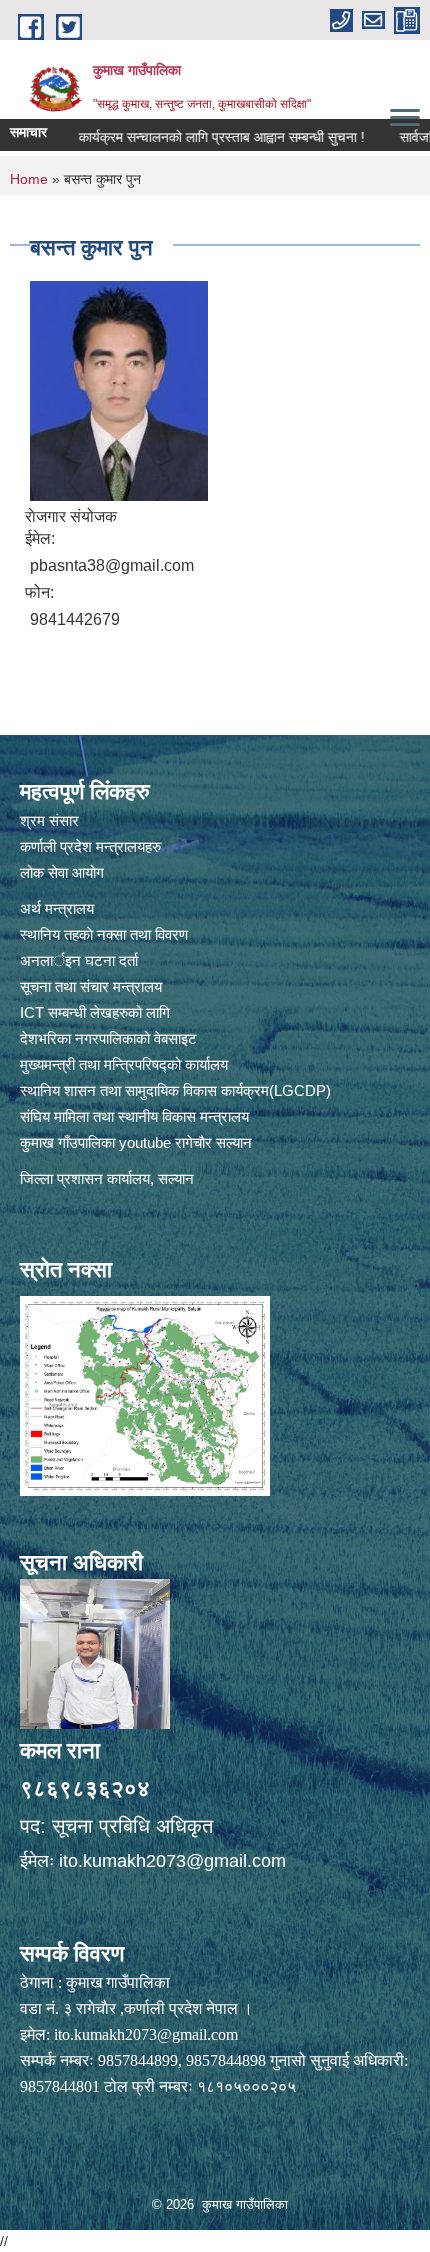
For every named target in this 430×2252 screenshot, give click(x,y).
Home (29, 179)
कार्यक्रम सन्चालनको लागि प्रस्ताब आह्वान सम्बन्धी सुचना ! (198, 137)
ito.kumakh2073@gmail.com (172, 1861)
